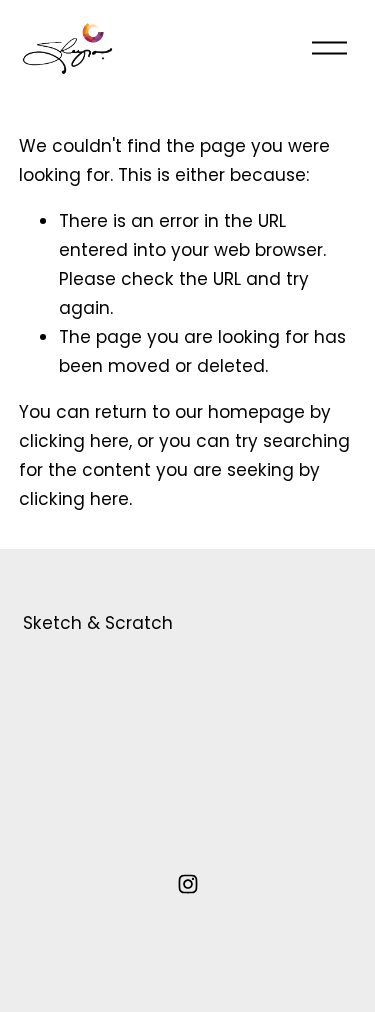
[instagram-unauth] (188, 884)
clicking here (74, 441)
